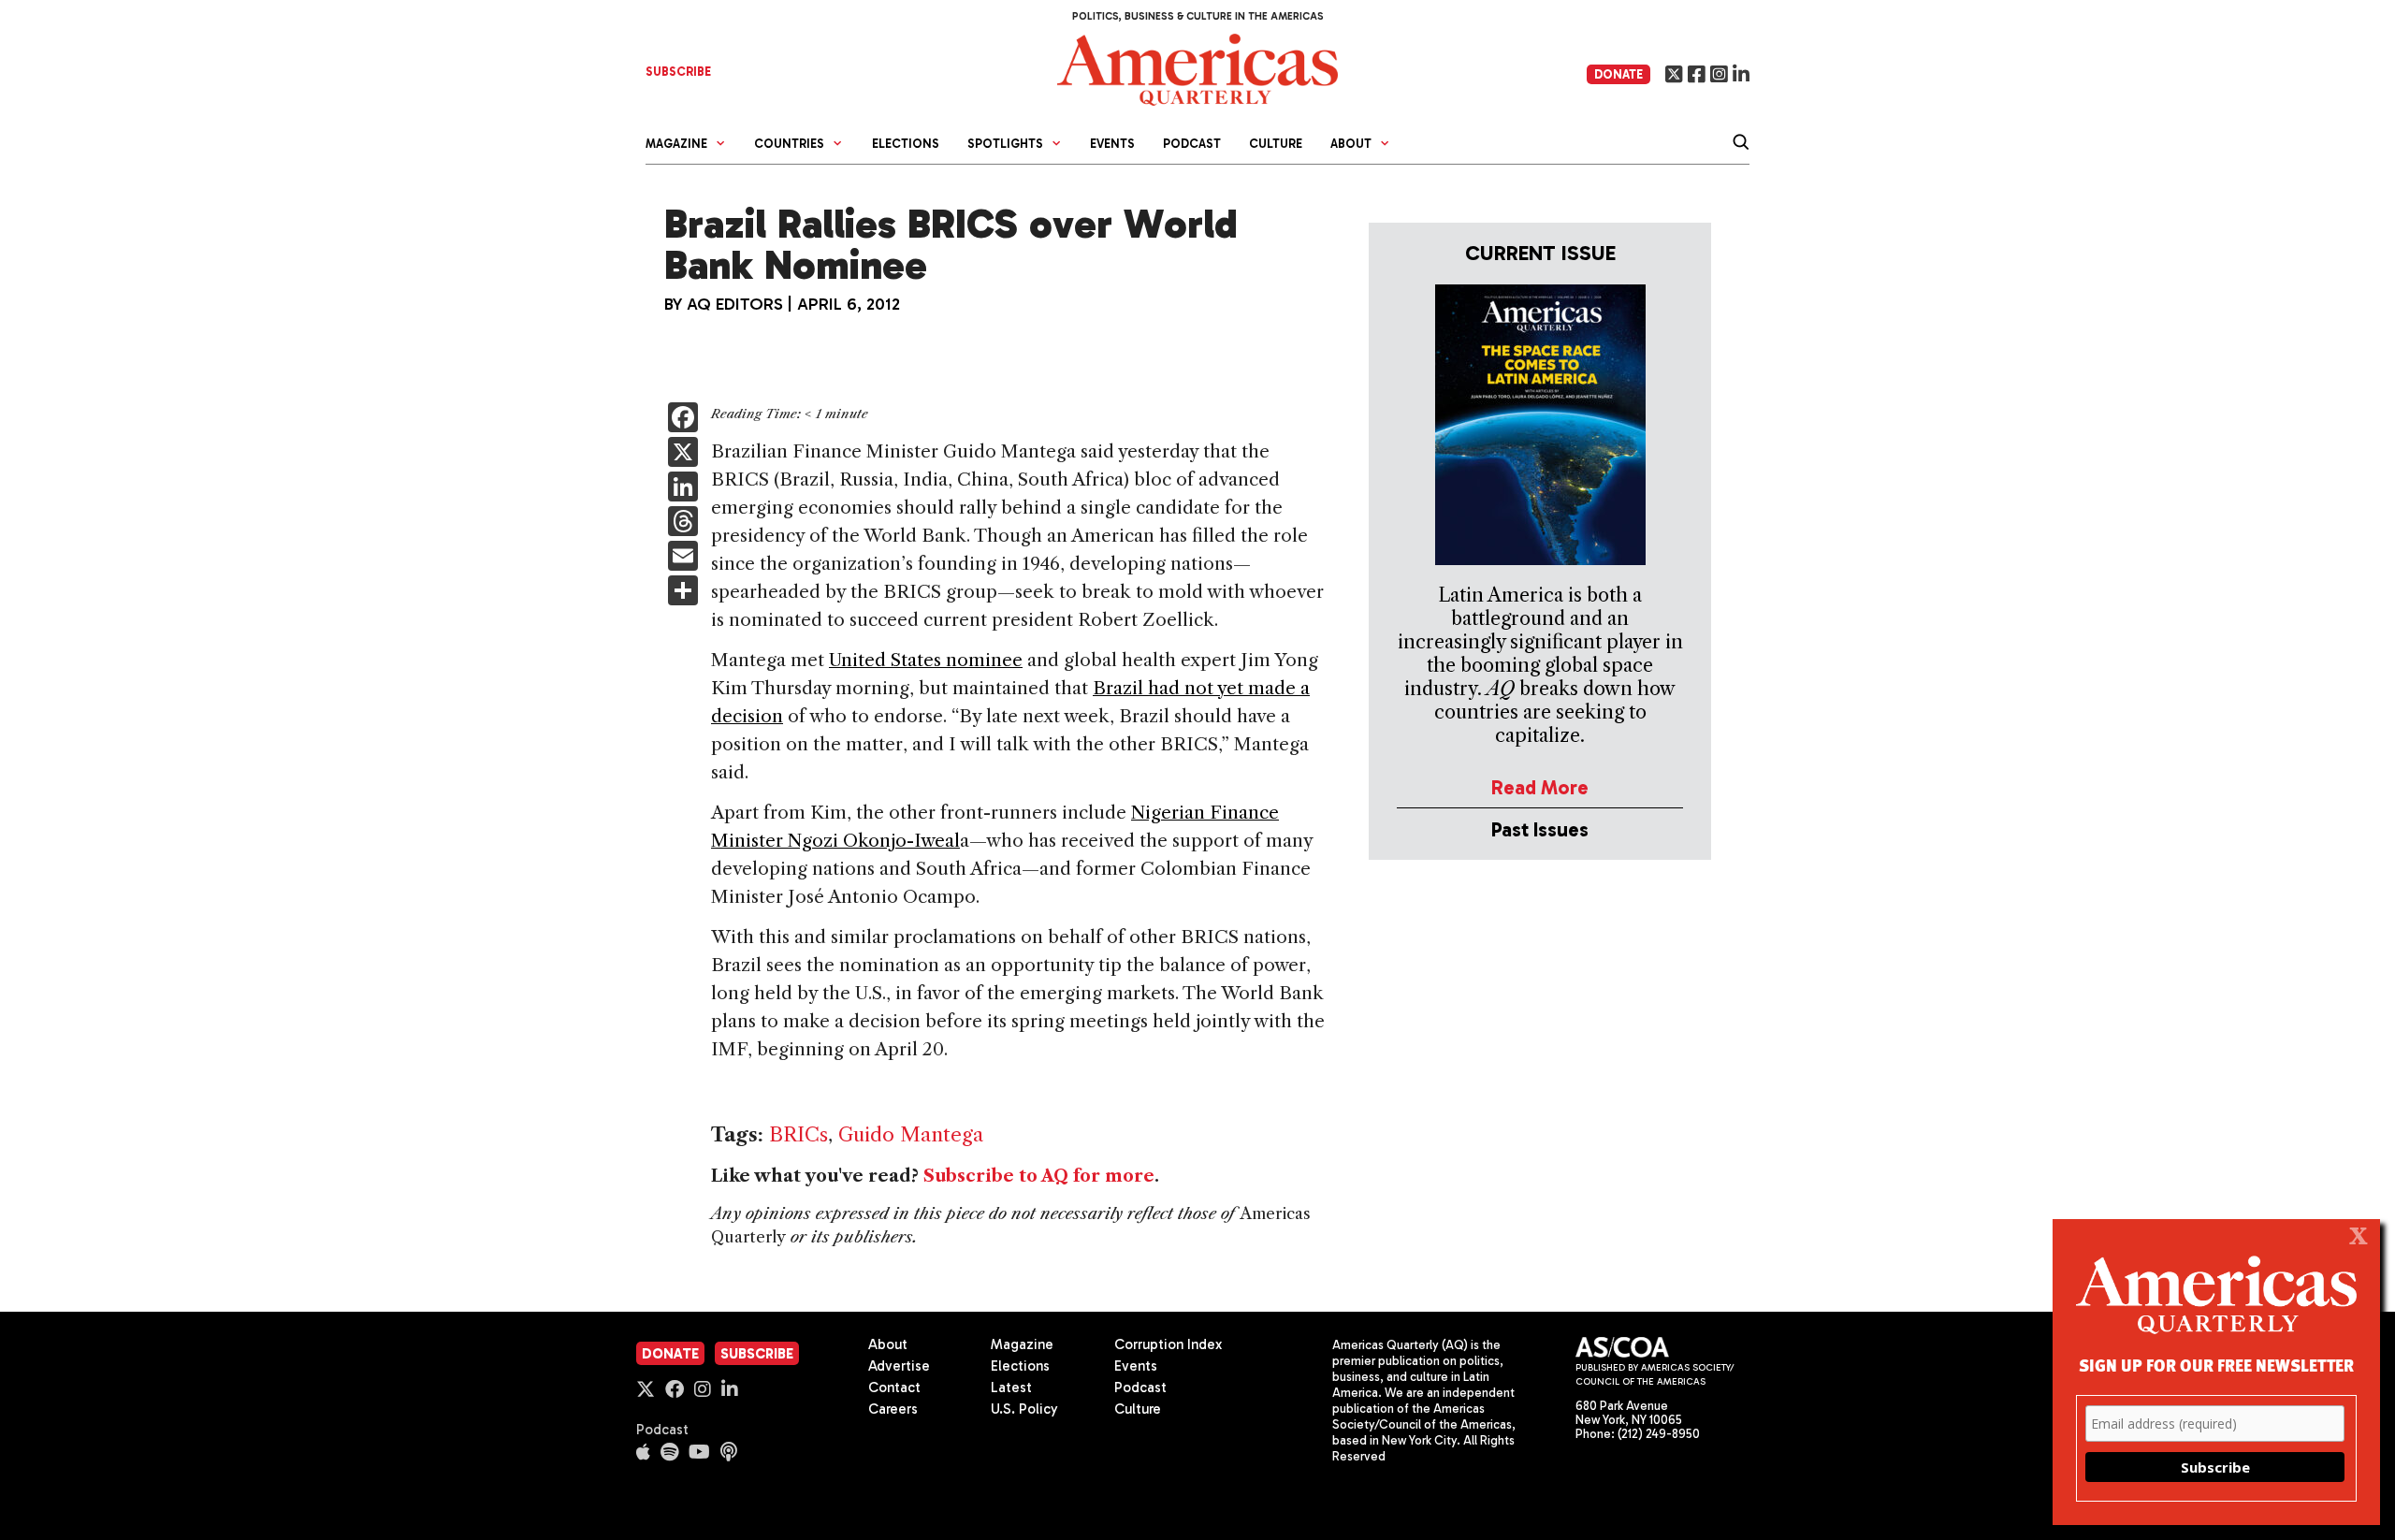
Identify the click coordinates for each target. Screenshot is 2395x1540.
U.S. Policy (1024, 1409)
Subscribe (757, 1354)
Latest (1011, 1387)
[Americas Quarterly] (1197, 68)
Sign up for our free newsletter (2216, 1365)
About (888, 1344)
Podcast (1192, 144)
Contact (894, 1387)
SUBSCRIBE (678, 72)
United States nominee (926, 660)
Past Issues (1540, 829)
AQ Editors (735, 304)
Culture (1276, 144)
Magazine (1022, 1344)
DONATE (1618, 74)
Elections (906, 144)
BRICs (798, 1134)
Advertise (899, 1366)
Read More (1540, 787)
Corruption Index (1168, 1344)
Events (1112, 144)
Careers (893, 1409)
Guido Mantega (911, 1134)
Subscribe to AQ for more (1039, 1176)
